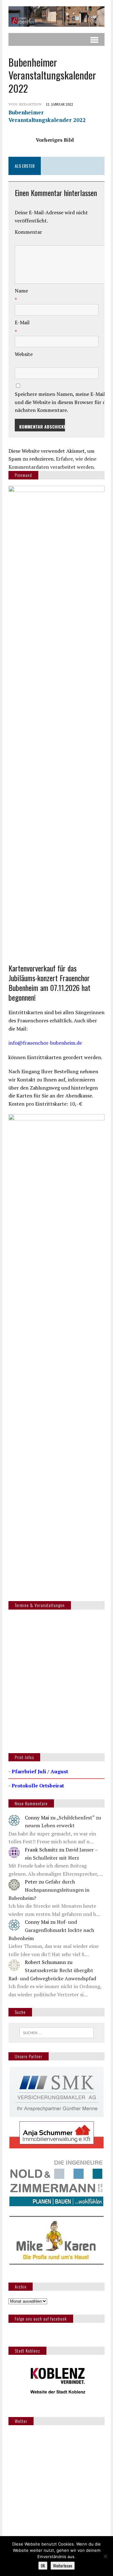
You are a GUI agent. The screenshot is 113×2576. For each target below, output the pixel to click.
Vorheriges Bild (55, 140)
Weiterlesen (63, 2566)
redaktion (30, 104)
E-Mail (22, 322)
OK (43, 2566)
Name (21, 291)
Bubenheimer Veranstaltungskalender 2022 (47, 116)
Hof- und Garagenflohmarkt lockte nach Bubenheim (51, 1930)
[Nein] (105, 2556)
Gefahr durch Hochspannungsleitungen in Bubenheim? (49, 1890)
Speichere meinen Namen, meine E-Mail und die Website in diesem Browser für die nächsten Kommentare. (62, 402)
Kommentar (28, 232)
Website (24, 354)
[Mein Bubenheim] (56, 16)
